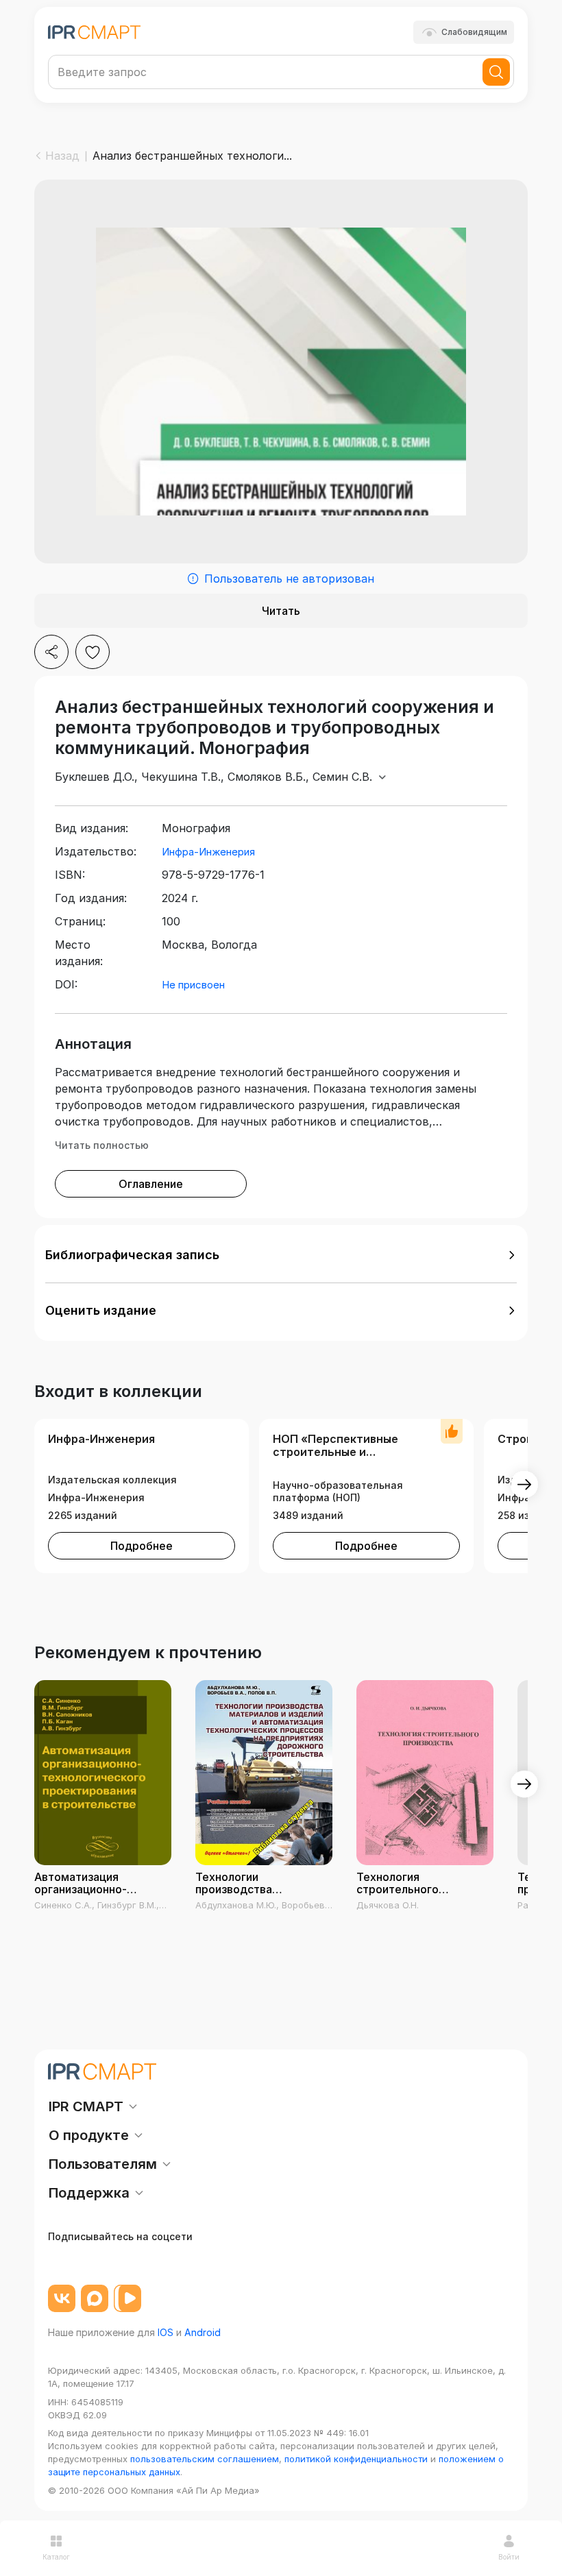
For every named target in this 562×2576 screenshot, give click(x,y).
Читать (281, 611)
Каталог (56, 2557)
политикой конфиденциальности (356, 2459)
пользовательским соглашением (205, 2459)
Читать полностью (102, 1145)
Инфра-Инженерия (208, 852)
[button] (281, 1255)
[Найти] (496, 72)
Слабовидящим (474, 32)
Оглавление (151, 1184)
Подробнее (142, 1546)
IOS (166, 2332)
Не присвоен (193, 985)
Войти (509, 2557)
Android (203, 2332)
